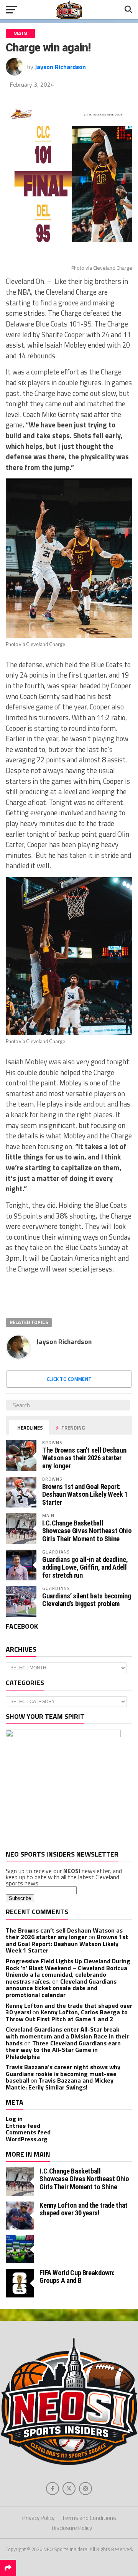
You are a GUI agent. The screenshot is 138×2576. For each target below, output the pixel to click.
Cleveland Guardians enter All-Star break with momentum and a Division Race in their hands (67, 2036)
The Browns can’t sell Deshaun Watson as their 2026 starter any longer (84, 1458)
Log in (14, 2119)
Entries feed (23, 2126)
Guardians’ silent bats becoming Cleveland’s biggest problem (87, 1600)
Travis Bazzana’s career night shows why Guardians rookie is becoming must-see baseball (63, 2074)
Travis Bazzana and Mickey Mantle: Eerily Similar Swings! (60, 2084)
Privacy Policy (38, 2518)
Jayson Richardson (60, 67)
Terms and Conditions (89, 2518)
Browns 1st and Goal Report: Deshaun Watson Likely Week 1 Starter (85, 1494)
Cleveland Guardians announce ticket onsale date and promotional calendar (61, 1988)
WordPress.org (27, 2139)
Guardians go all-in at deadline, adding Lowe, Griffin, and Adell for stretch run (85, 1567)
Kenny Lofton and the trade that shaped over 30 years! (84, 2209)
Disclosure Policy (72, 2528)
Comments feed (28, 2132)
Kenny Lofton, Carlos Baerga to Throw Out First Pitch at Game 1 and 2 (67, 2015)
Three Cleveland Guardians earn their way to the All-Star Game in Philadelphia (63, 2050)
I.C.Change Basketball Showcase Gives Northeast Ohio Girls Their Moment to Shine (87, 1531)
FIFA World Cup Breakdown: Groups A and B (77, 2277)
